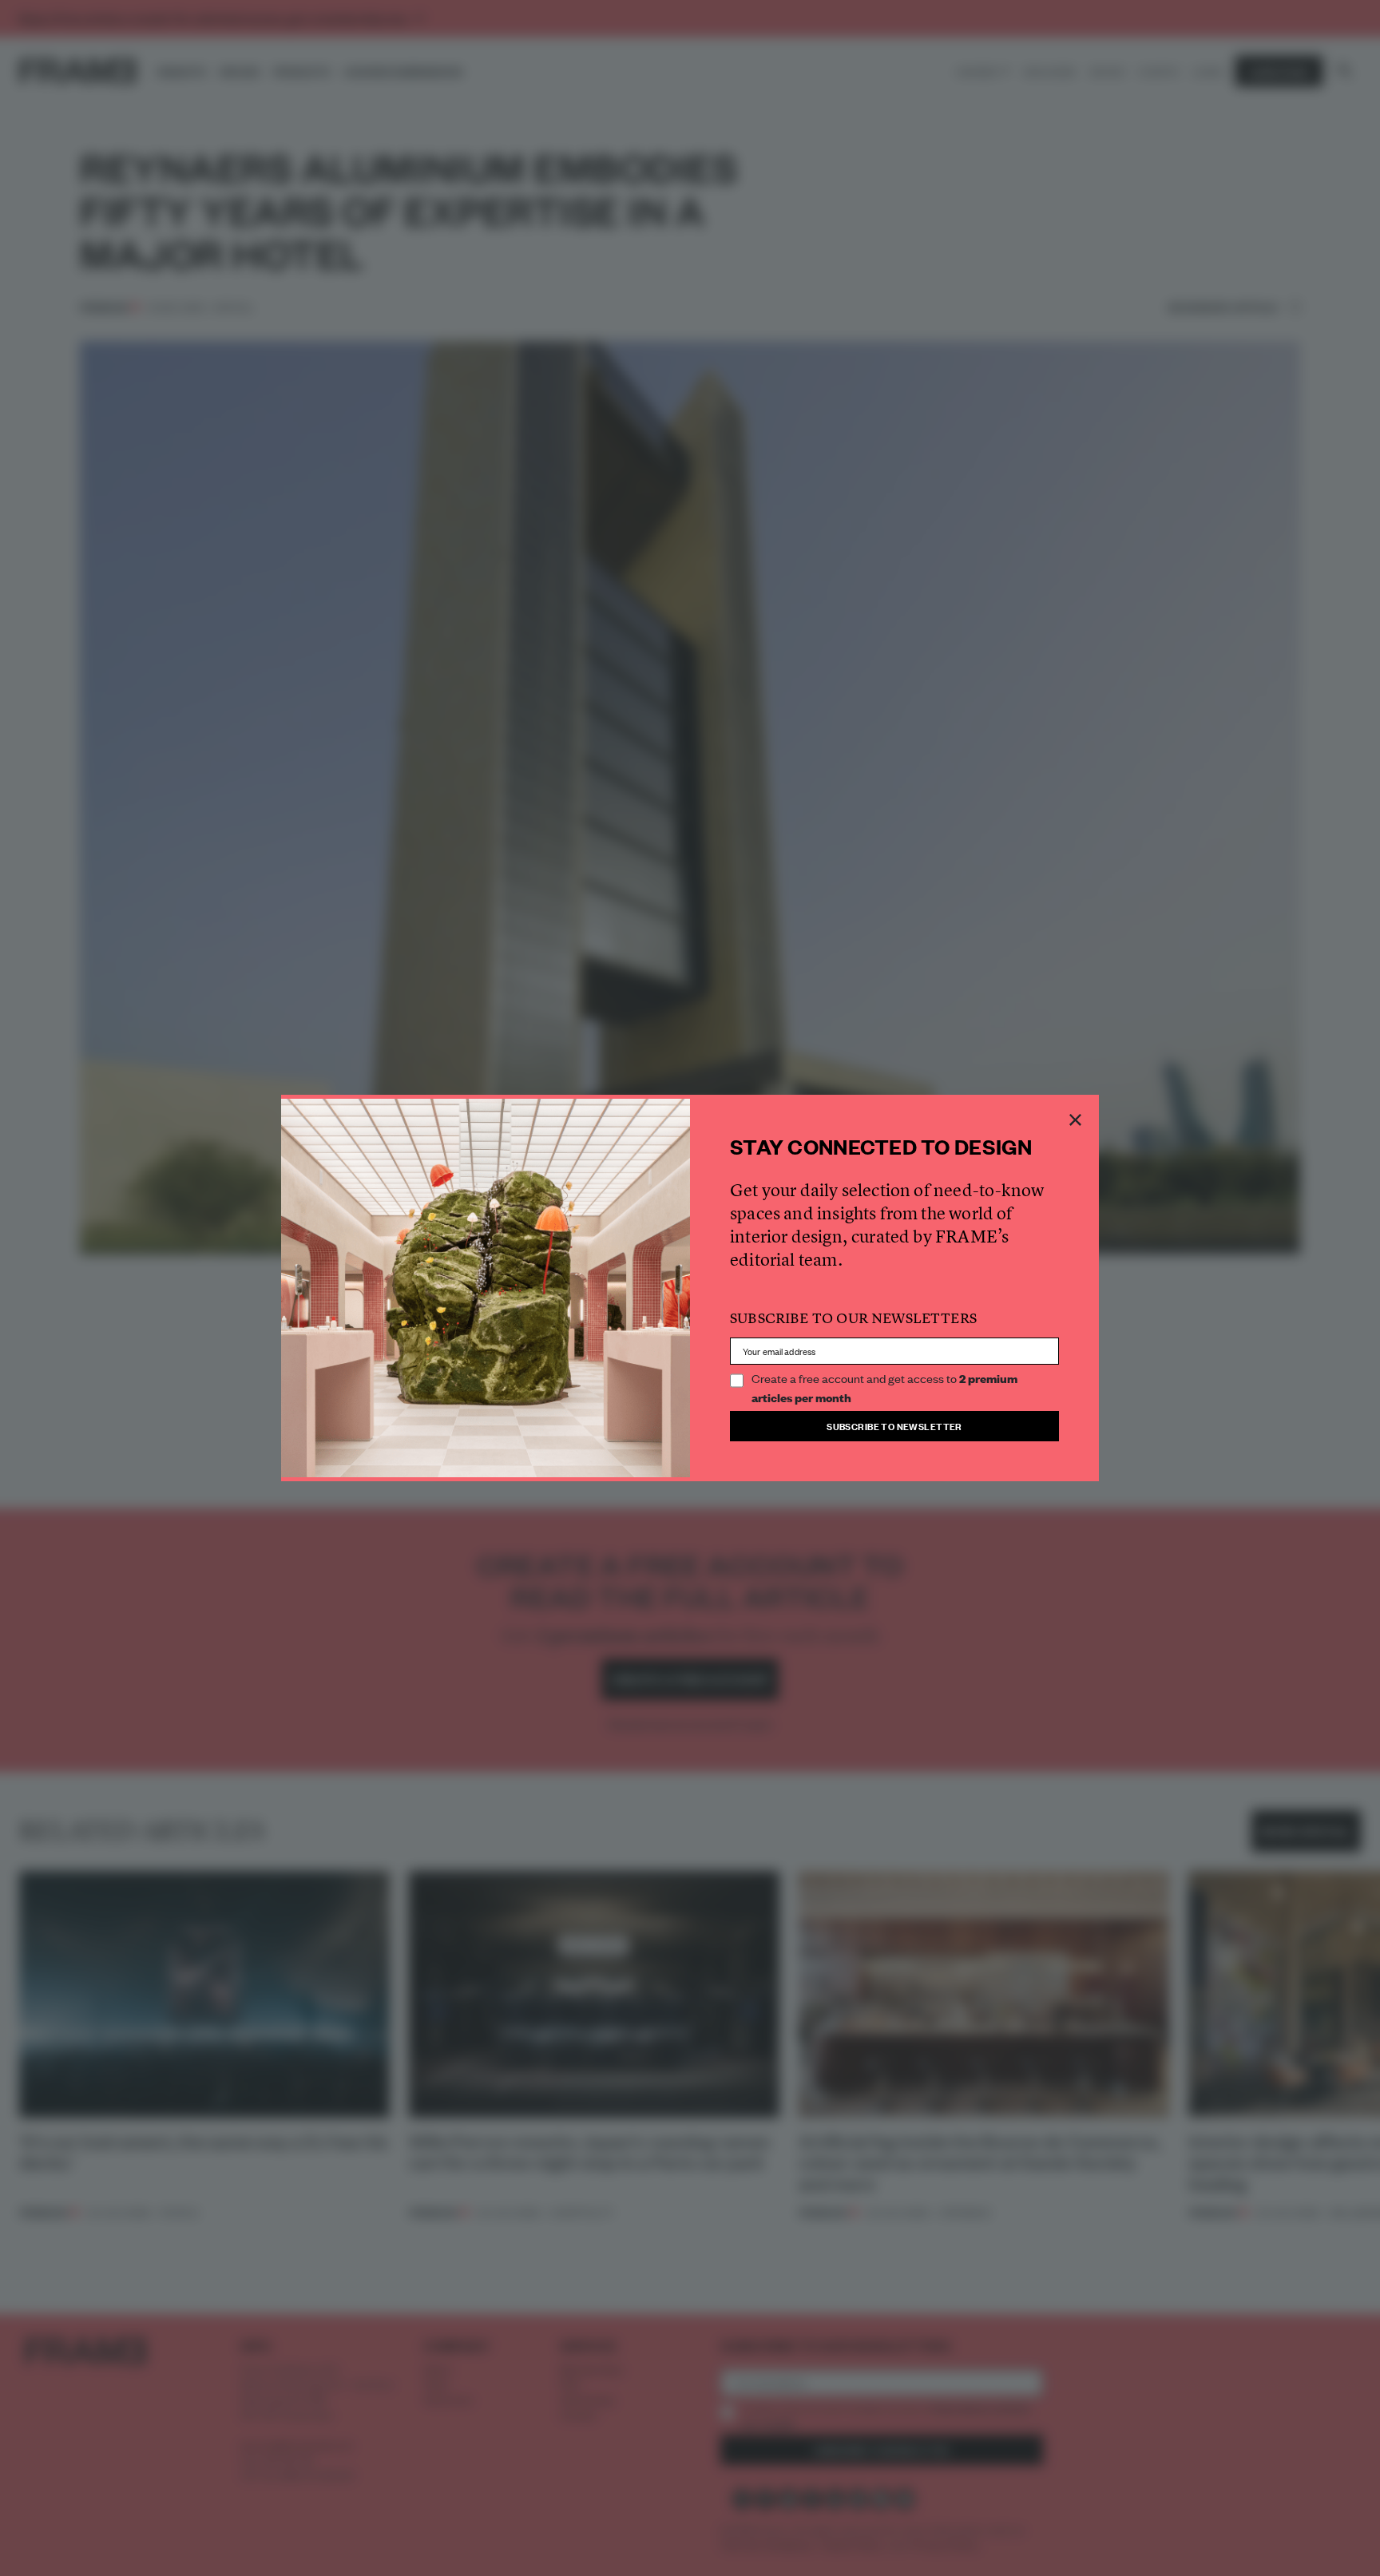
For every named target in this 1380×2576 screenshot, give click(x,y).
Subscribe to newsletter (894, 1426)
